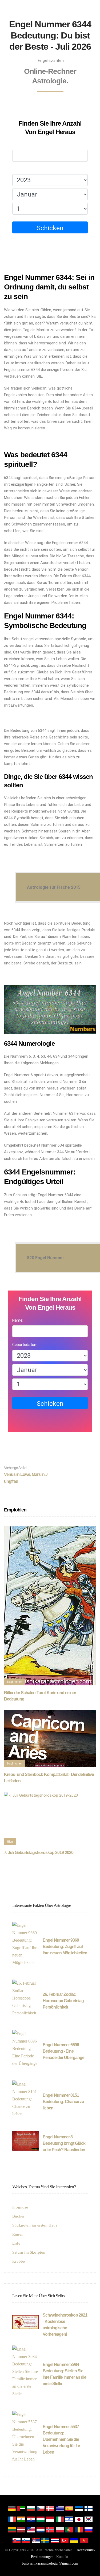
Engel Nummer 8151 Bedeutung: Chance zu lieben (63, 2102)
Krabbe (19, 2261)
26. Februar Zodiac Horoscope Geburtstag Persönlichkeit (63, 2001)
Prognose (20, 2207)
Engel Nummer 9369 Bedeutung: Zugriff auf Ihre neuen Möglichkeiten (65, 1947)
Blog (10, 1842)
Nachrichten (15, 1682)
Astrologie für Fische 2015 (54, 887)
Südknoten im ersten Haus (35, 2225)
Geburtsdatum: (25, 169)
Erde (16, 2243)
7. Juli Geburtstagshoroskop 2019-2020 (39, 1853)
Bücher (18, 2216)
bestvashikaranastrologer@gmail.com (50, 2563)
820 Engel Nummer (46, 1258)
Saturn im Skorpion (29, 2252)
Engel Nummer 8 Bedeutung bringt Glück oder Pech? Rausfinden (64, 2143)
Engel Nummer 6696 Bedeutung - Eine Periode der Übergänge (63, 2051)
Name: (18, 145)
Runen (18, 2234)
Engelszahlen (51, 61)
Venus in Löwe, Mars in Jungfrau (26, 1475)
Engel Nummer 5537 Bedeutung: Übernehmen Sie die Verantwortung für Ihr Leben (61, 2439)
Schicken (50, 228)
